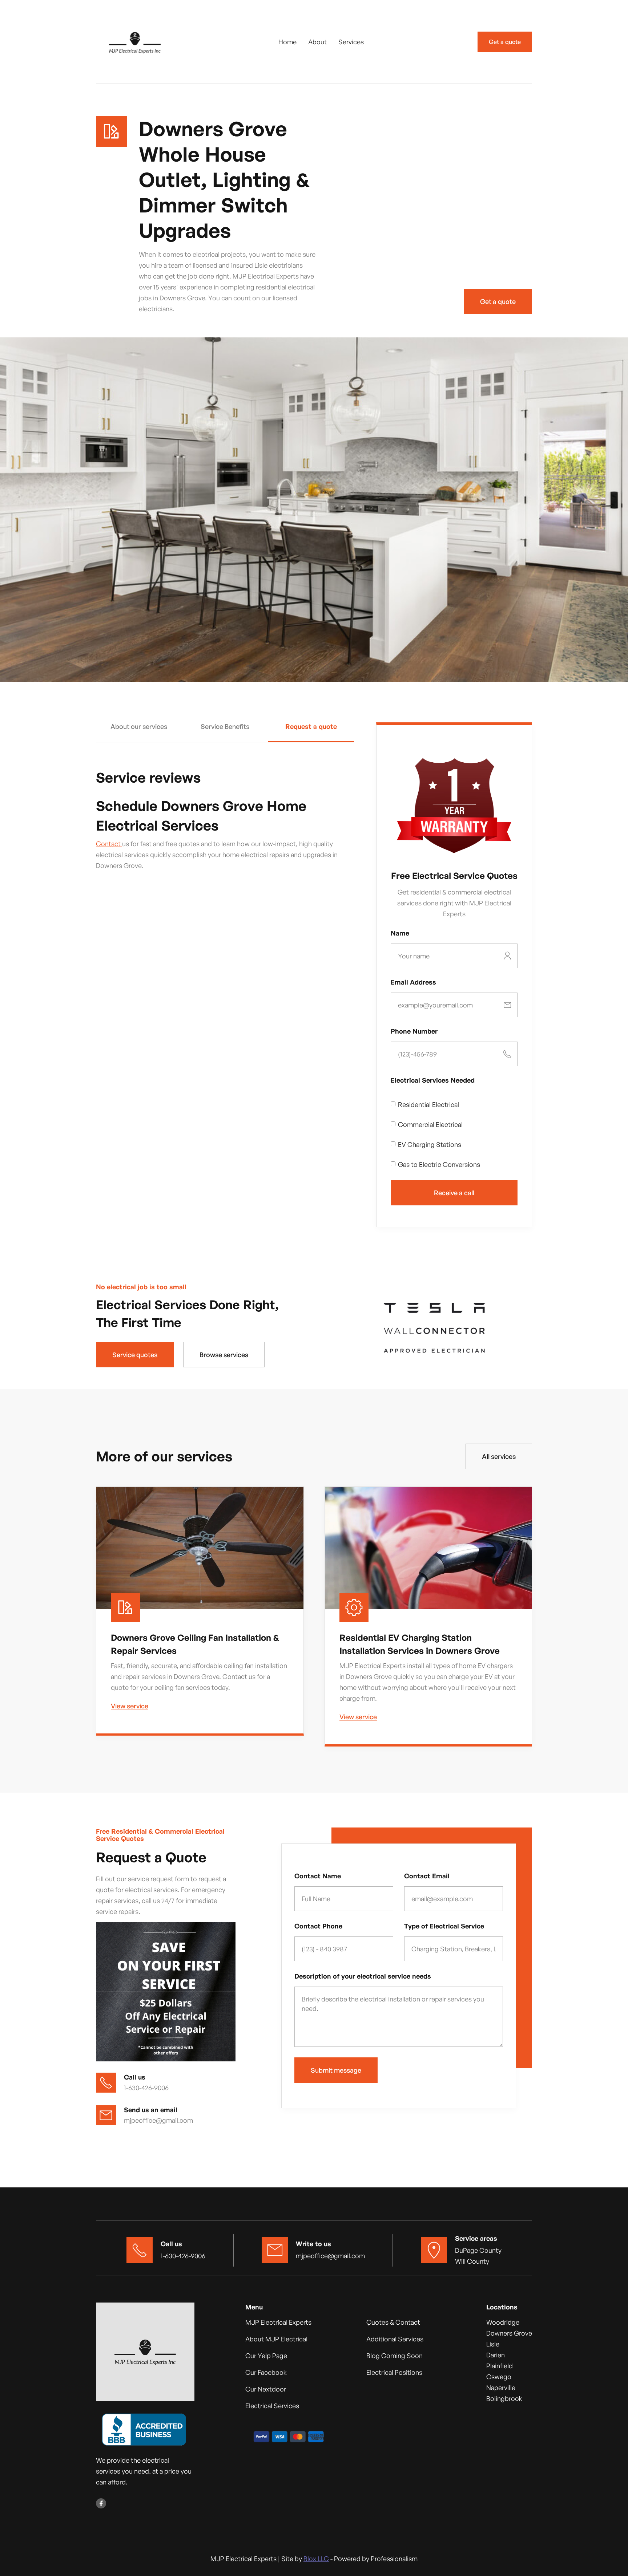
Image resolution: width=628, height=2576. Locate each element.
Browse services (224, 1355)
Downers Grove (509, 2333)
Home (287, 42)
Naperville (501, 2388)
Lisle (493, 2344)
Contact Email (427, 1876)
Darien (496, 2355)
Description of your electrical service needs (363, 1976)
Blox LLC (316, 2559)
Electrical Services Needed (433, 1080)
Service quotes (135, 1355)
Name (400, 933)
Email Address (413, 982)
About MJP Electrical (276, 2339)
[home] (136, 42)
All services (499, 1456)
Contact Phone (318, 1926)
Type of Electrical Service (444, 1926)
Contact (109, 844)
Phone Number (414, 1031)
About (317, 42)
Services (351, 42)
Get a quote (505, 42)
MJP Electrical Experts (278, 2322)
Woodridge (503, 2322)
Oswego (499, 2377)
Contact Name (318, 1876)
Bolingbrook (504, 2398)
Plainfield (500, 2366)
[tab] (139, 733)
